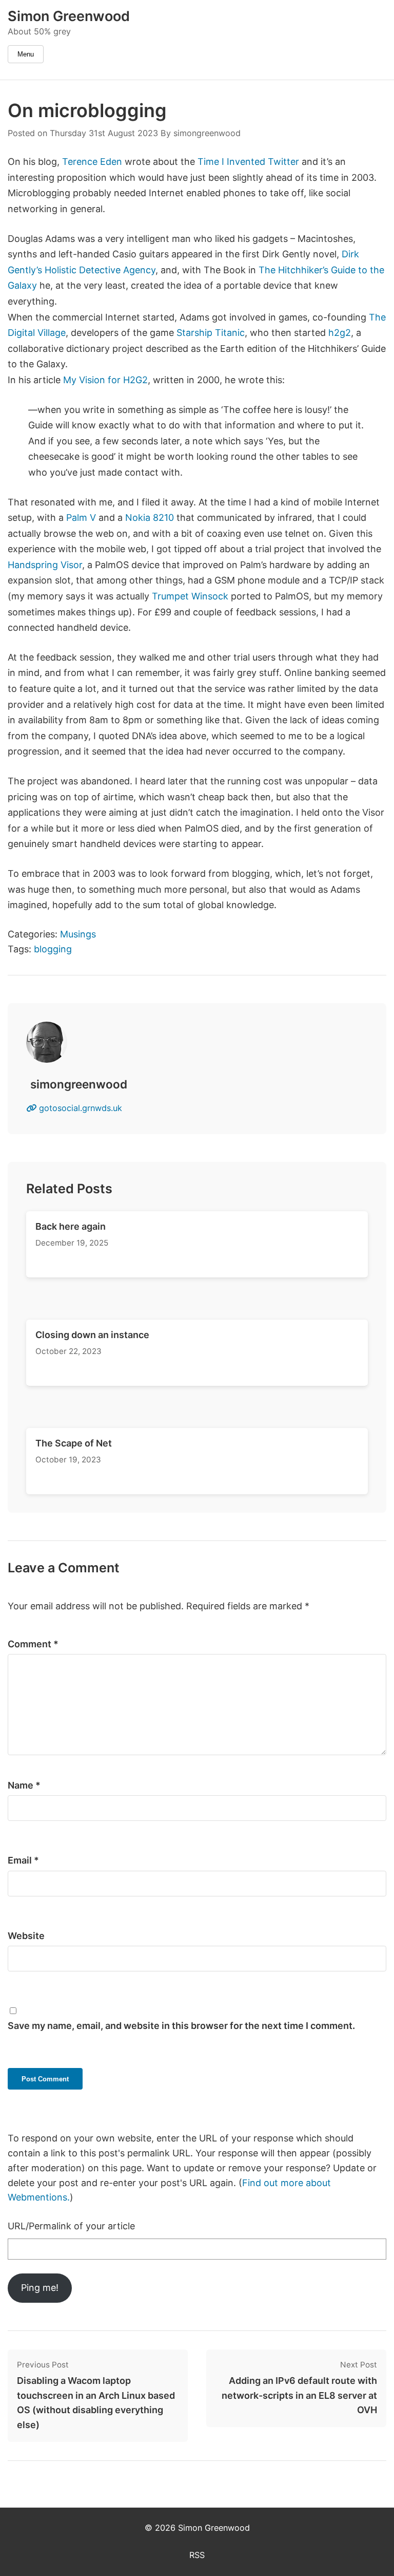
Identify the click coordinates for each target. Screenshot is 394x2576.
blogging (53, 949)
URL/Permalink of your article (71, 2226)
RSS (197, 2555)
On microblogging (87, 110)
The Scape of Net (74, 1443)
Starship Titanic (211, 333)
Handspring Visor (45, 565)
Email (23, 1860)
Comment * (33, 1644)
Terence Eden (92, 162)
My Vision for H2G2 (105, 380)
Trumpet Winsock (190, 596)
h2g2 (340, 333)
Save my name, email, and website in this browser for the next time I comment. (181, 2026)
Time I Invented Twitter (248, 162)
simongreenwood (207, 133)
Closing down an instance (92, 1335)
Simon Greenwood (69, 16)
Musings (78, 934)
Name (24, 1785)
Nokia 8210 (150, 518)
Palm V (81, 518)
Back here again (71, 1226)
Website (26, 1936)
